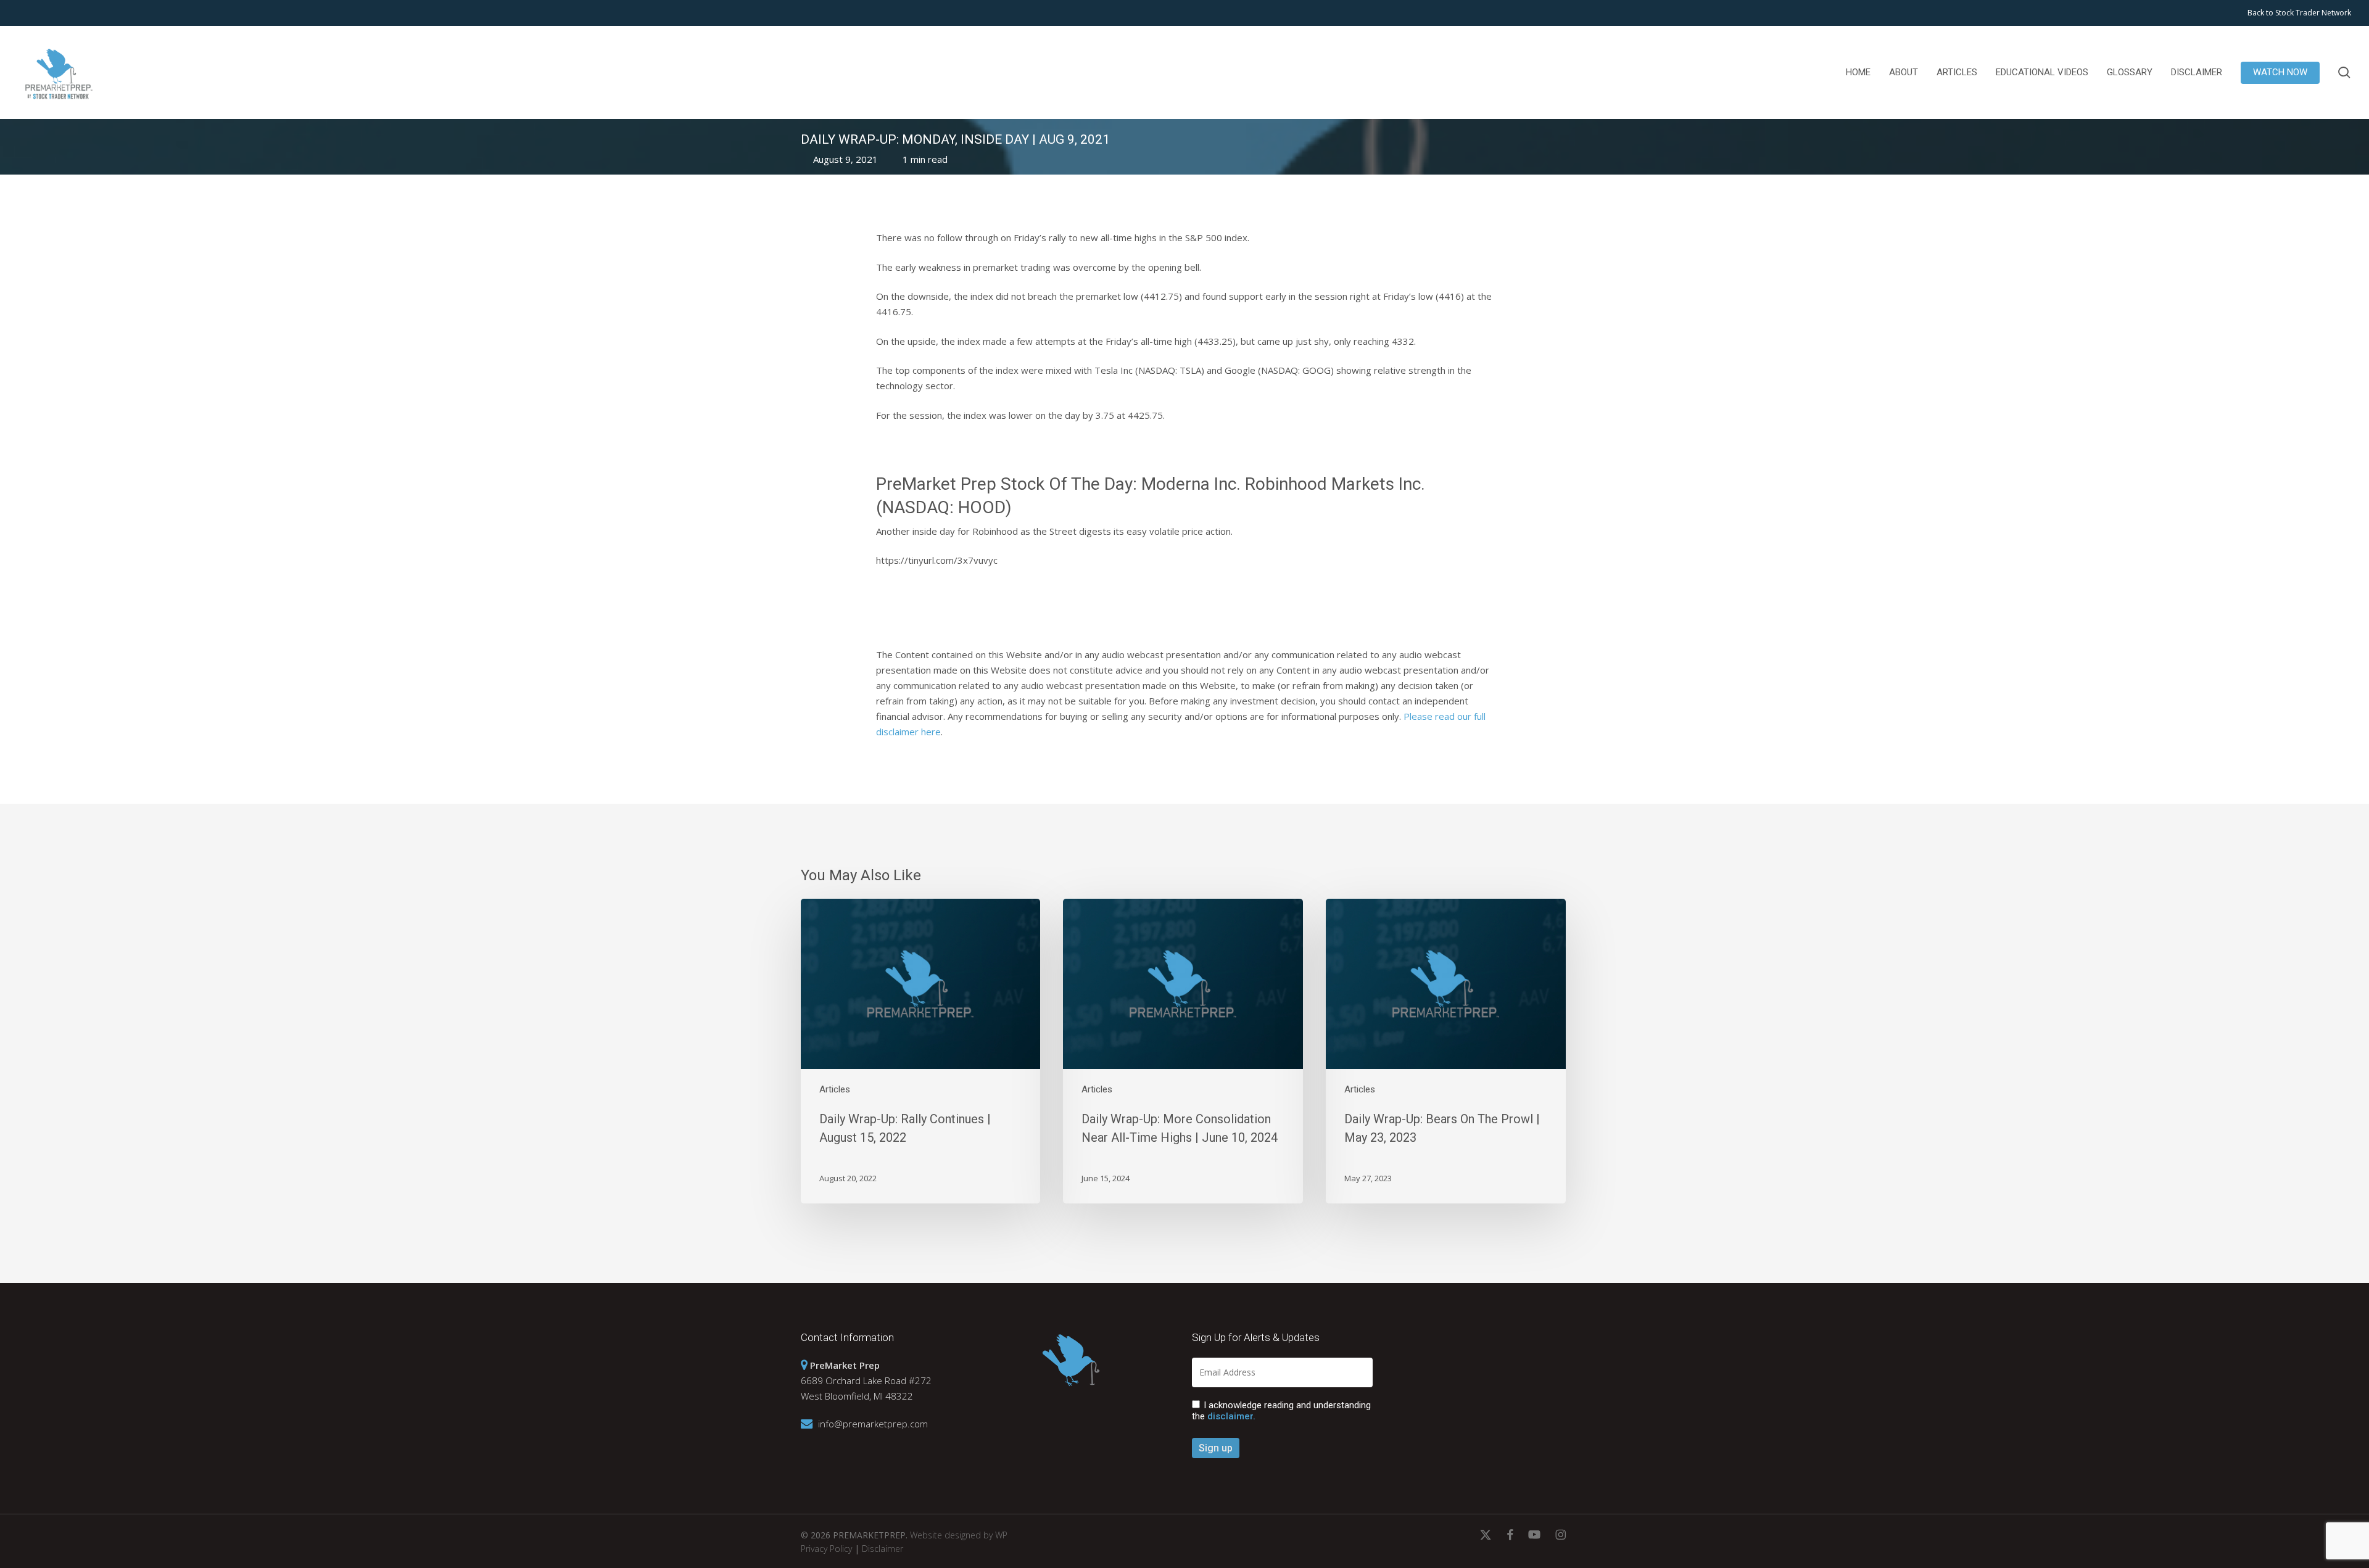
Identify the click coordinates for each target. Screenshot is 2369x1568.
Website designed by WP (959, 1535)
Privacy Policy (826, 1549)
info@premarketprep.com (873, 1424)
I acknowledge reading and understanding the (1281, 1411)
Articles (835, 1089)
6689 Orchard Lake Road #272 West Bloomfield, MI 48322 (866, 1380)
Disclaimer (883, 1549)
